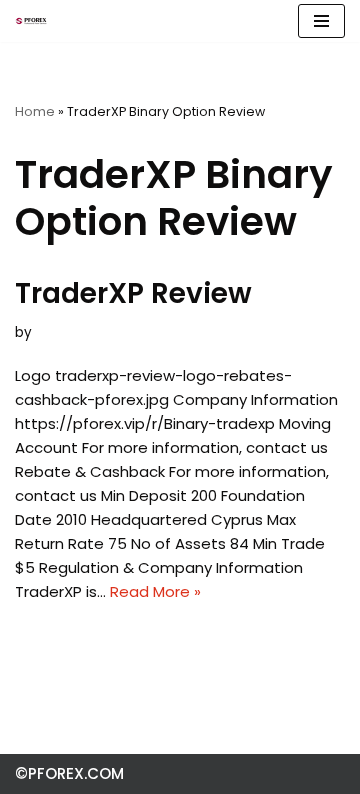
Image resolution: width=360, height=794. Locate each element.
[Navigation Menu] (321, 21)
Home (35, 111)
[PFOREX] (31, 21)
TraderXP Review (133, 293)
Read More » (155, 591)
